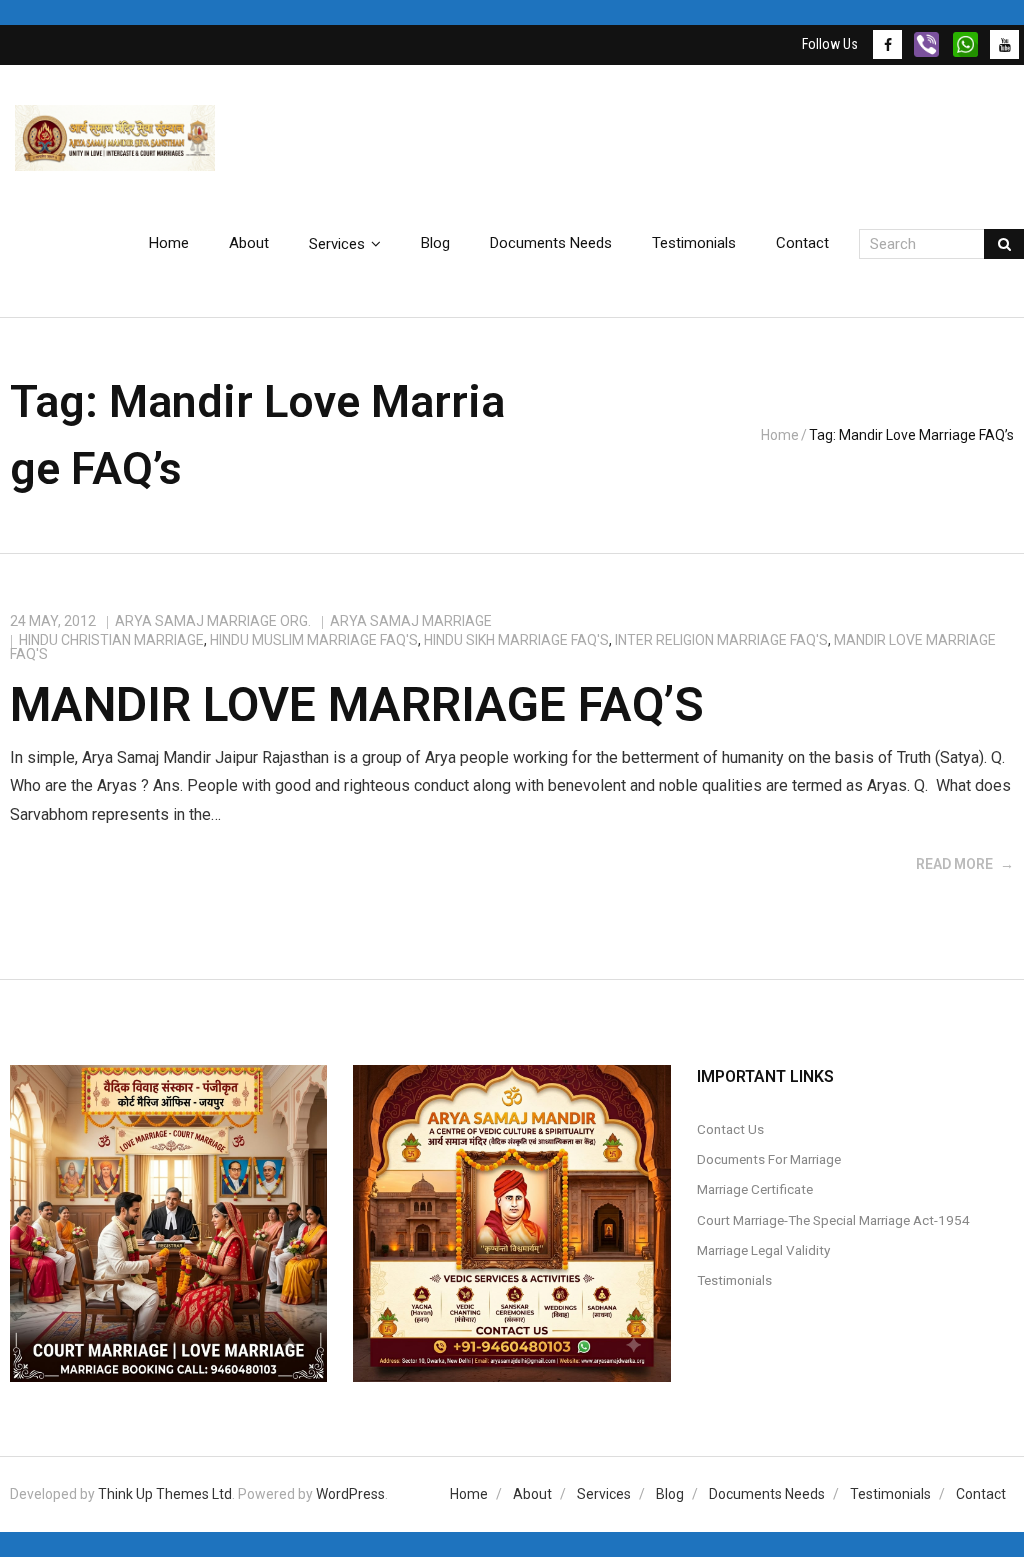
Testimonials (734, 1280)
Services (604, 1494)
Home (780, 435)
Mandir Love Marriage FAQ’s (357, 704)
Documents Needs (767, 1494)
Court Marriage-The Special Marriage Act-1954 (833, 1220)
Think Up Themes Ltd (165, 1494)
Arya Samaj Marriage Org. (213, 621)
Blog (670, 1494)
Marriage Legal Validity (763, 1250)
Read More (954, 864)
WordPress (350, 1494)
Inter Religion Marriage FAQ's (721, 640)
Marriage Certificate (755, 1189)
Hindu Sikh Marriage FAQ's (516, 640)
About (532, 1494)
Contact (981, 1494)
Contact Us (730, 1129)
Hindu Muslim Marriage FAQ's (314, 640)
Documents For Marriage (769, 1159)
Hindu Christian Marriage (111, 640)
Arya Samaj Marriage (411, 621)
